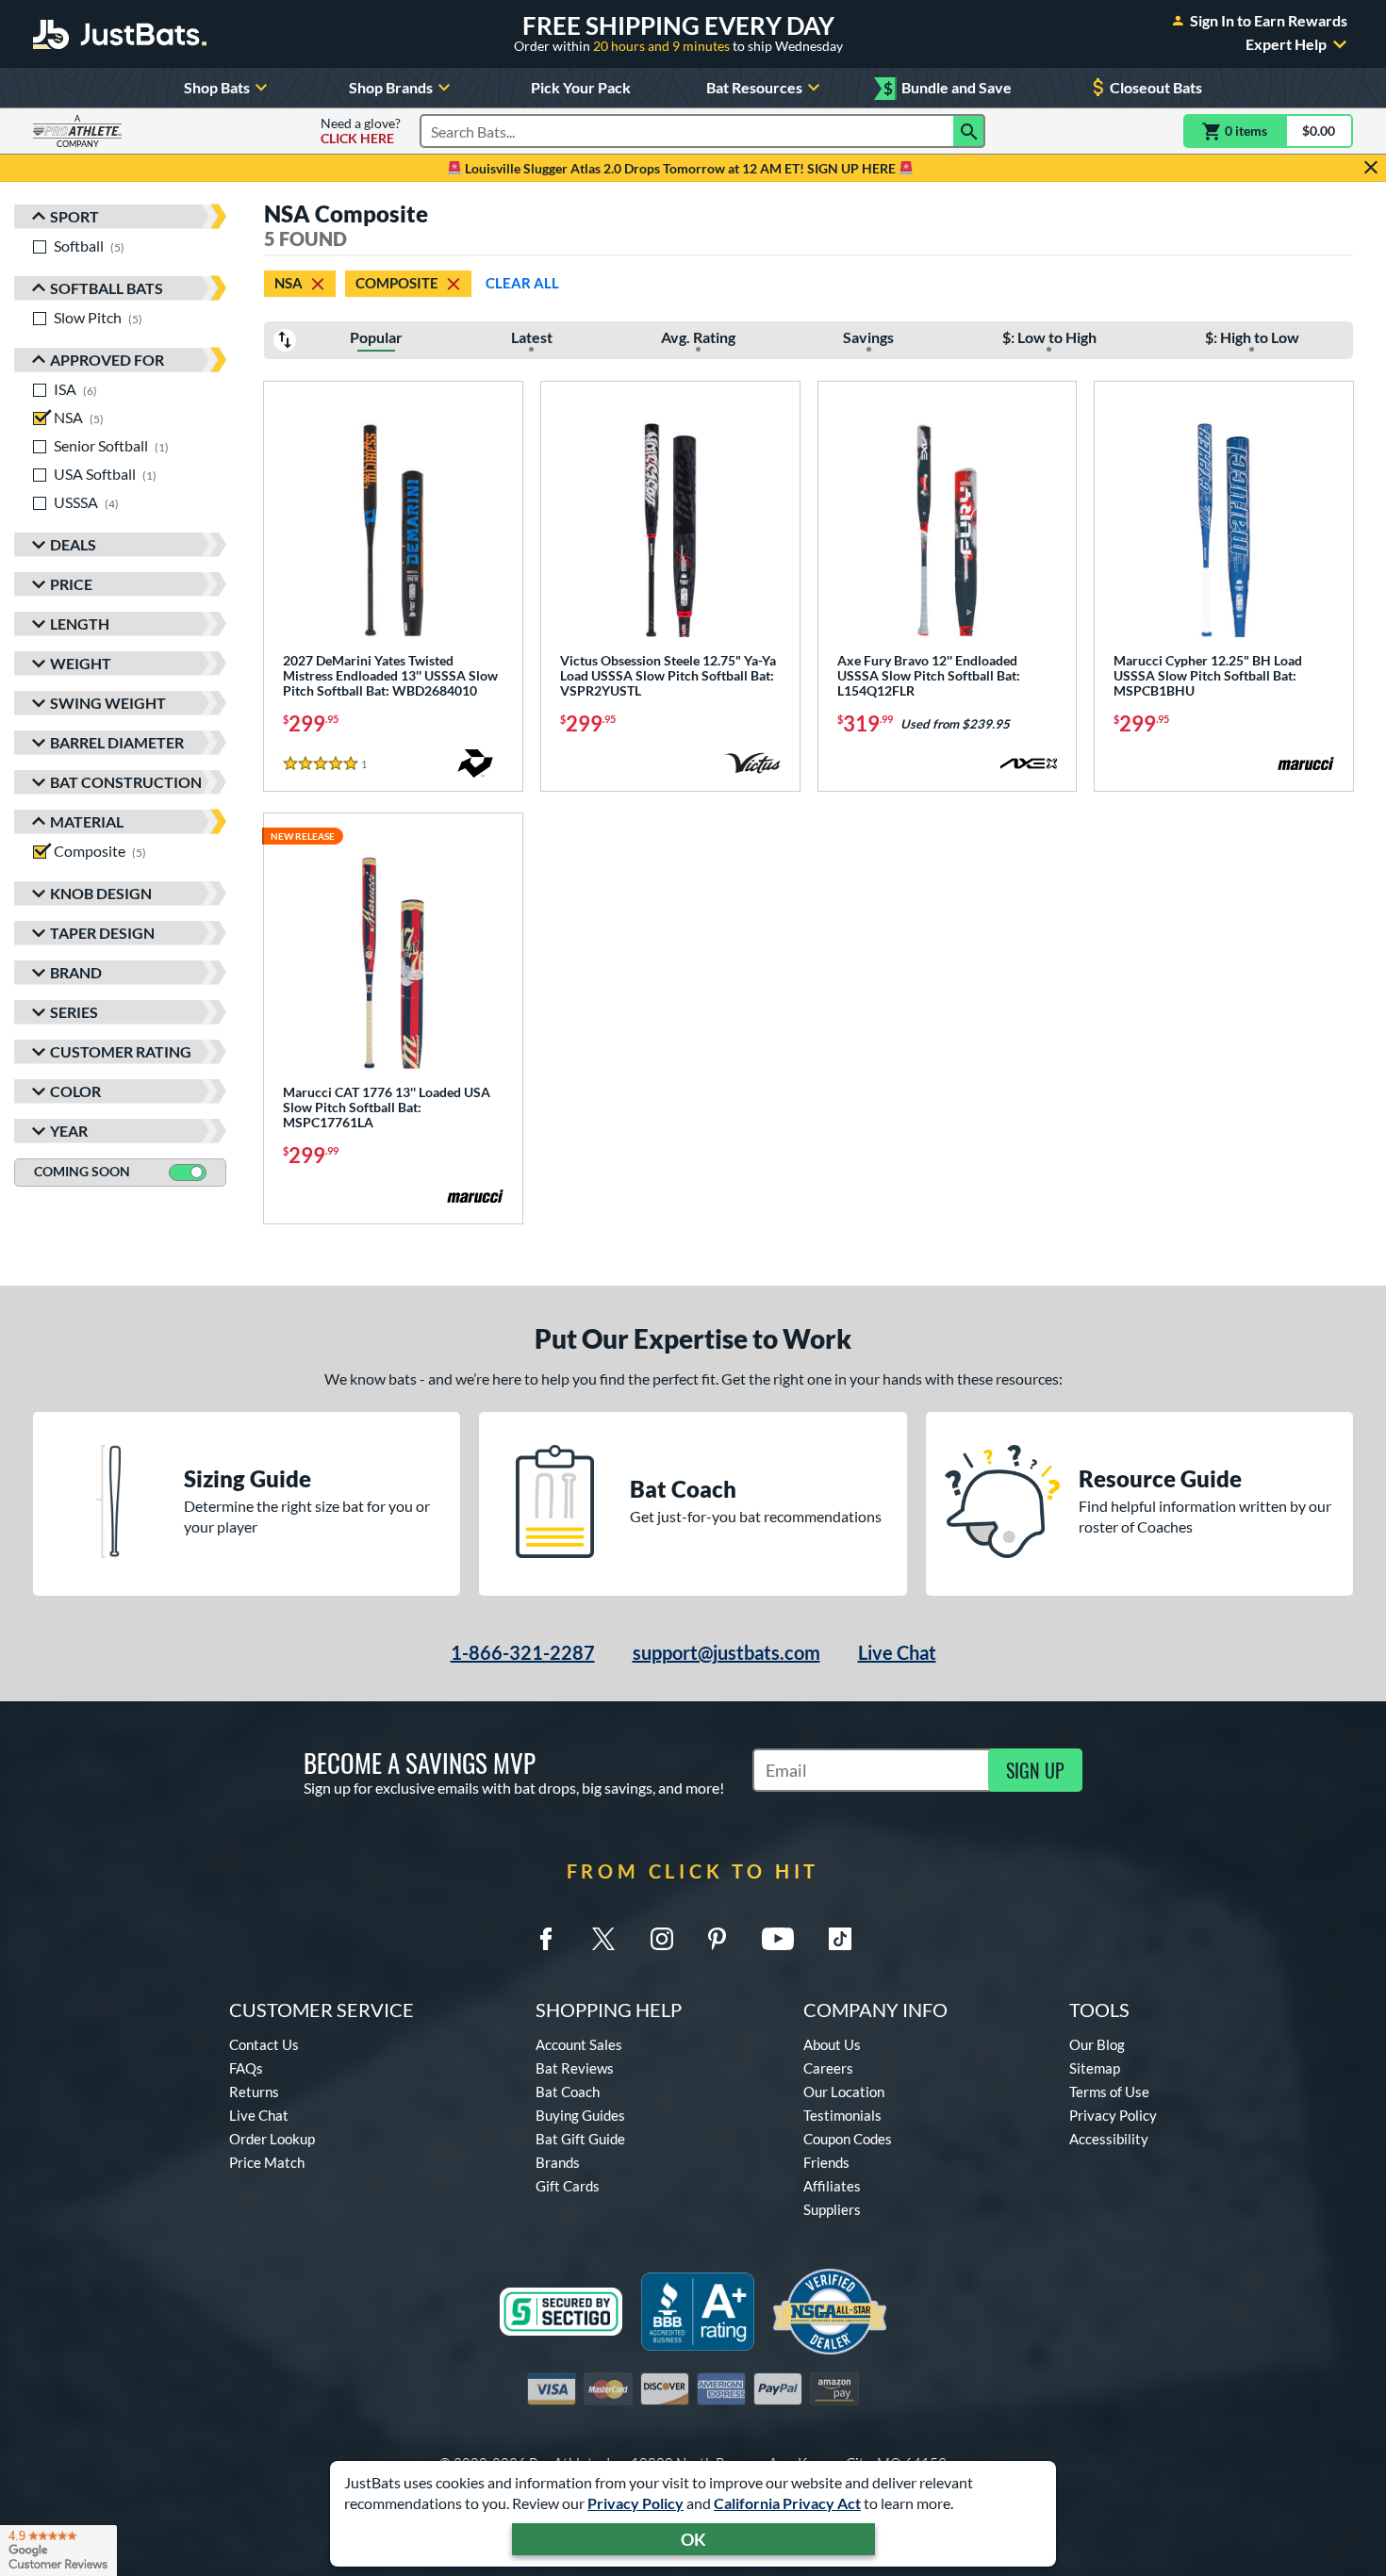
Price (71, 584)
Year (69, 1131)
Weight (81, 663)
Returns (254, 2092)
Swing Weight (108, 703)
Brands (558, 2162)
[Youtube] (778, 1939)
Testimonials (842, 2115)
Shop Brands (391, 87)
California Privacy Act (787, 2503)
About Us (832, 2044)
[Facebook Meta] (546, 1939)
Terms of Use (1109, 2092)
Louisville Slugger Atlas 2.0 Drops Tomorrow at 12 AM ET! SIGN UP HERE (680, 168)
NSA (289, 283)
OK (693, 2539)
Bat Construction (126, 782)
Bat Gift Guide (580, 2139)
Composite (397, 283)
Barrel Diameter (117, 742)
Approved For (107, 360)
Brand (76, 972)
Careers (828, 2068)
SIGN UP (1035, 1770)
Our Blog (1097, 2044)
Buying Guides (580, 2115)
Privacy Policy (635, 2503)
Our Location (844, 2092)
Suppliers (832, 2209)
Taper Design (102, 933)
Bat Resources (754, 87)
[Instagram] (662, 1939)
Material (87, 821)
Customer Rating (121, 1051)
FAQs (246, 2068)
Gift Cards (568, 2186)
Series (74, 1012)
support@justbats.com (726, 1652)
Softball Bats (107, 288)
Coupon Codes (848, 2139)
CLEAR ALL (522, 283)
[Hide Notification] (1371, 168)
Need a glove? (361, 131)
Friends (826, 2162)
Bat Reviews (575, 2068)
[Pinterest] (717, 1939)
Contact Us (264, 2044)
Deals (73, 544)
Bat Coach (568, 2092)
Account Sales (579, 2044)
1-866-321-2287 (523, 1652)
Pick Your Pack (581, 87)
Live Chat (897, 1652)
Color (75, 1091)
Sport (74, 216)
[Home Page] (120, 34)
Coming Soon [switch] (82, 1171)
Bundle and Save (948, 88)
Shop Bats (217, 87)
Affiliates (832, 2186)
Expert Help (1286, 44)
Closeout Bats (1156, 87)
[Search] (969, 131)
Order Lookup (272, 2139)
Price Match (267, 2162)
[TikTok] (840, 1939)
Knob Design (101, 893)
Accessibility (1109, 2139)
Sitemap (1095, 2068)
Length (80, 623)
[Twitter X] (603, 1939)
